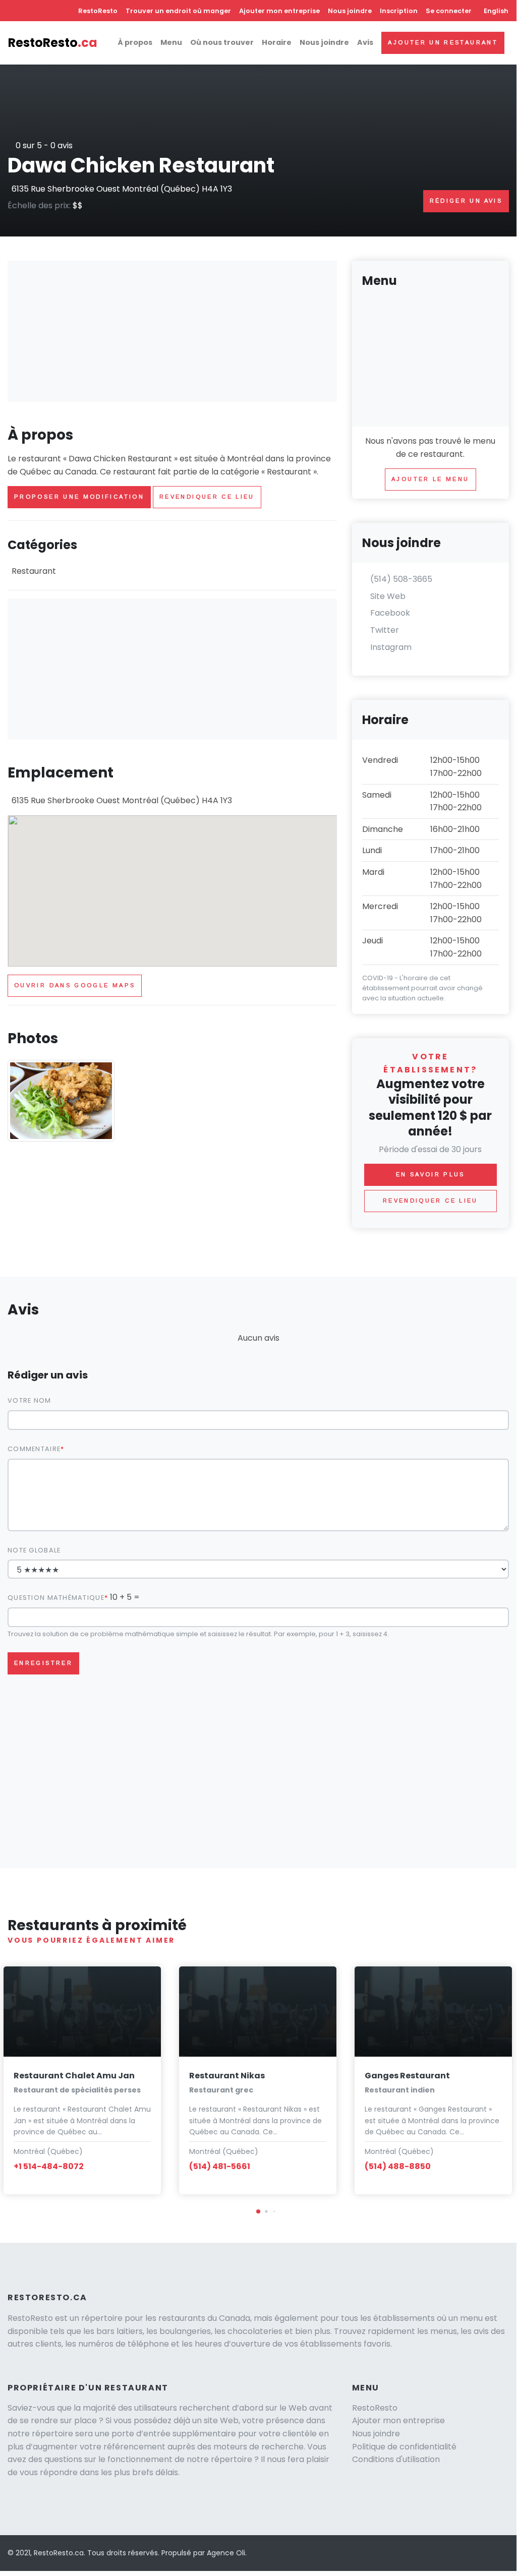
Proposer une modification (79, 497)
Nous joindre (350, 11)
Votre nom (30, 1400)
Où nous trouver (222, 42)
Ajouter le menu (430, 479)
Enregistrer (43, 1663)
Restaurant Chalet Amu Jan (74, 2076)
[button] (258, 2211)
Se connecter (449, 11)
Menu (171, 42)
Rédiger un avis (466, 201)
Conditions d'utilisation (396, 2459)
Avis (365, 42)
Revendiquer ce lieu (207, 497)
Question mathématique (56, 1598)
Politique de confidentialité (404, 2447)
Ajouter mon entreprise (279, 11)
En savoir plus (430, 1174)
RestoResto (98, 11)
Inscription (399, 11)
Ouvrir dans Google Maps (75, 985)
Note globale (34, 1550)
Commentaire (34, 1449)
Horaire (277, 42)
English (496, 11)
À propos (135, 42)
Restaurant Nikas (227, 2076)
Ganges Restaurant (407, 2076)
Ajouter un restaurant (443, 42)
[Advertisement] (172, 331)
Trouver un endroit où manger (178, 11)
